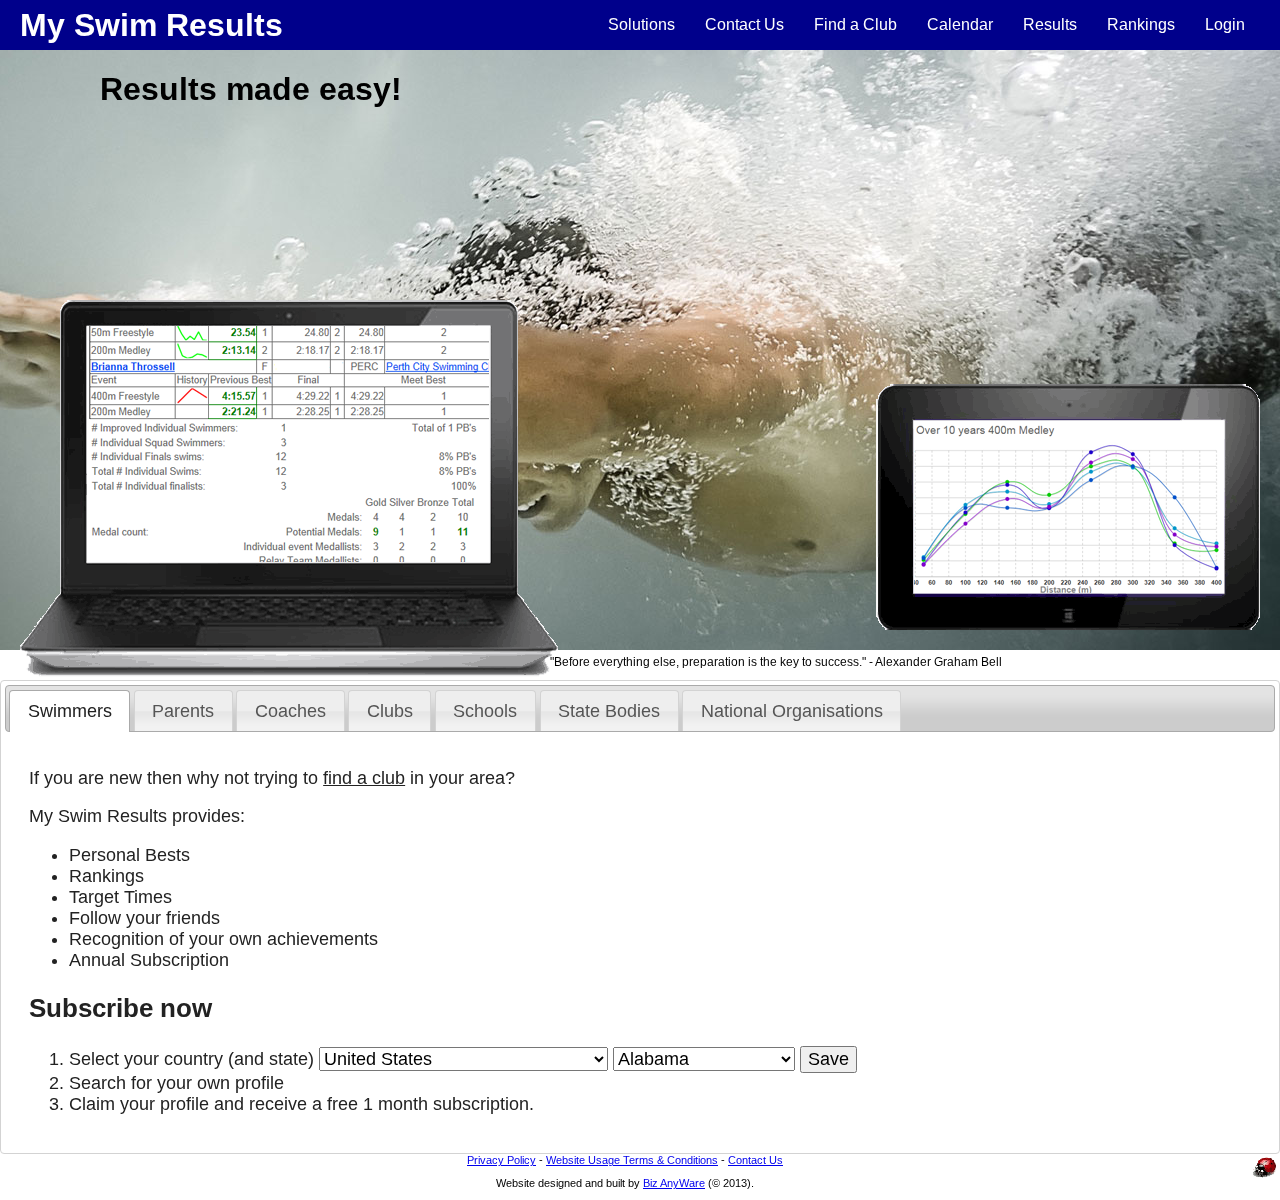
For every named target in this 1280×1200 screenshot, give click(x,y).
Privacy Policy (501, 1160)
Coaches (290, 711)
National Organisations (792, 711)
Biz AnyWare (674, 1183)
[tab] (69, 711)
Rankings (1141, 24)
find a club (364, 778)
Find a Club (855, 24)
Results (1050, 24)
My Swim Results (151, 25)
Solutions (641, 24)
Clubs (390, 711)
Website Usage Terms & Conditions (632, 1160)
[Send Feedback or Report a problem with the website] (1265, 1177)
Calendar (960, 24)
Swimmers (70, 711)
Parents (183, 711)
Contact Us (744, 24)
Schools (485, 711)
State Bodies (609, 711)
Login (1225, 24)
